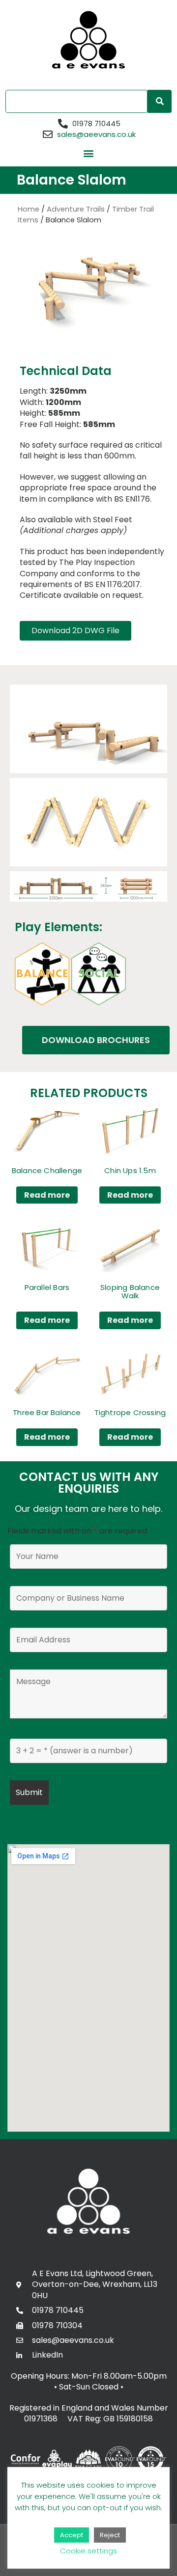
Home (29, 209)
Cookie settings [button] (88, 2551)
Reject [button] (110, 2535)
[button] (89, 153)
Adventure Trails (76, 209)
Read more (47, 1195)
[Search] (160, 101)
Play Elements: (59, 927)
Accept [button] (72, 2535)
